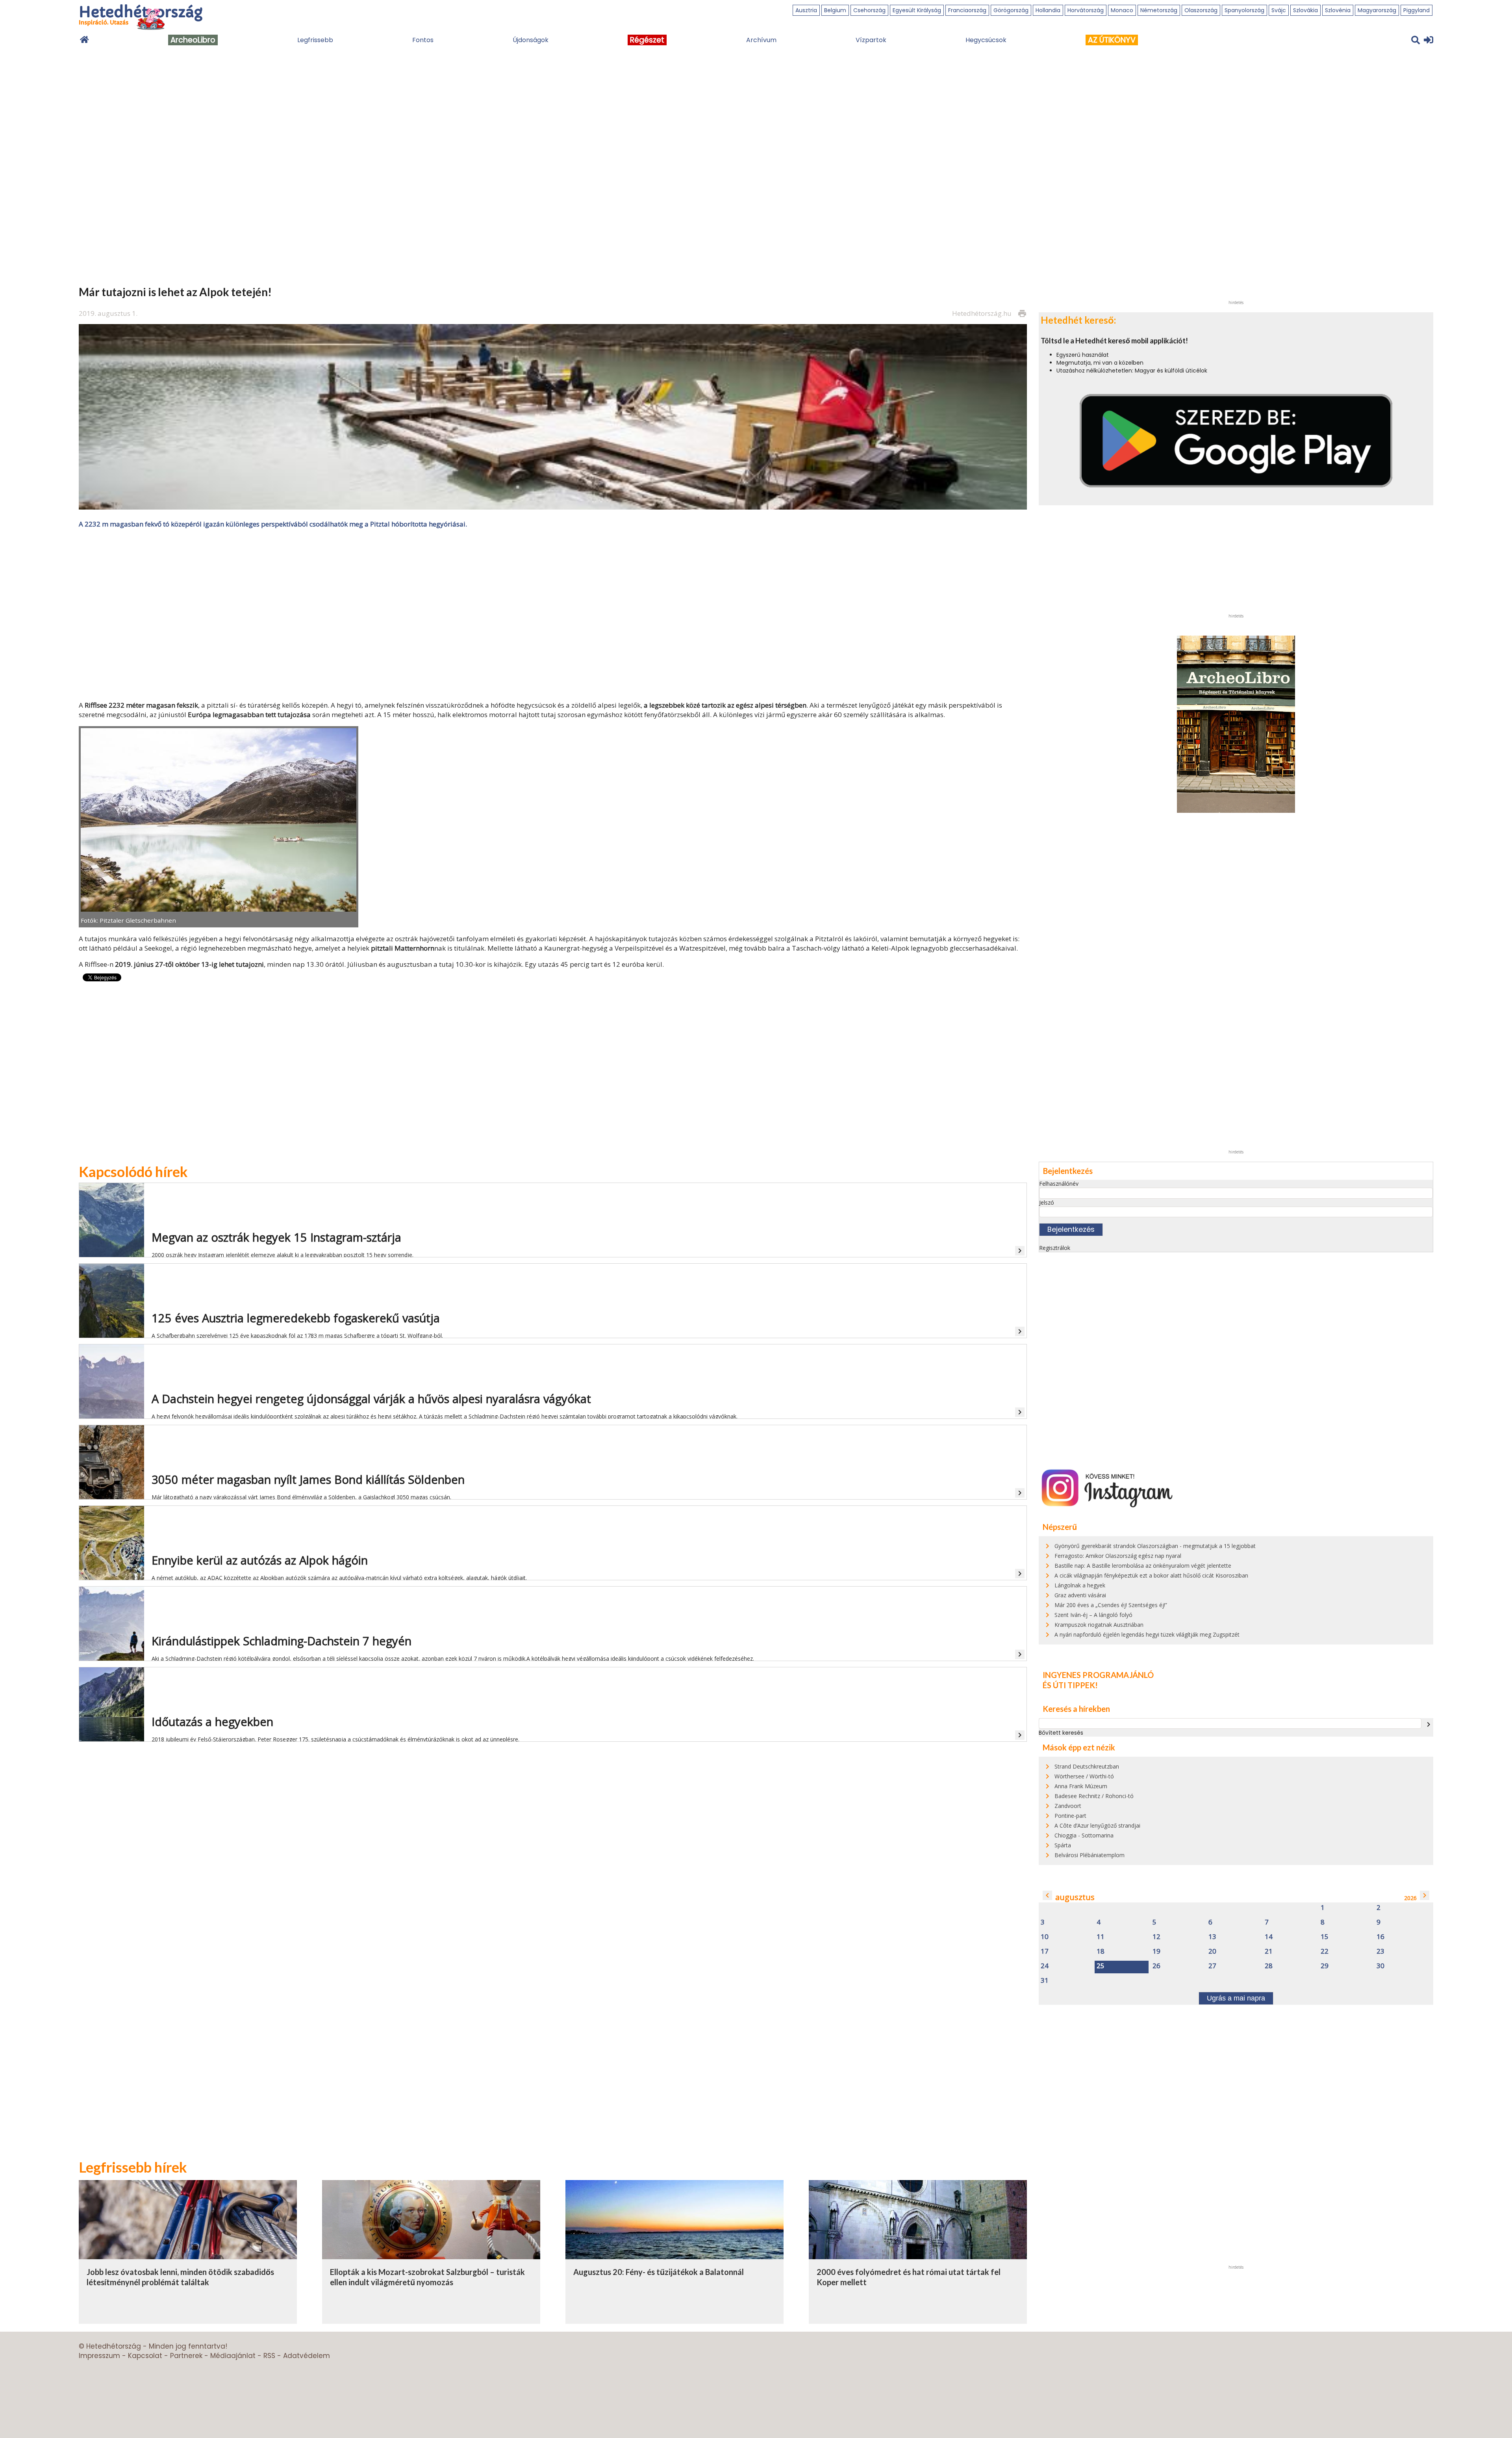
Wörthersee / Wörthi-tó (1084, 1776)
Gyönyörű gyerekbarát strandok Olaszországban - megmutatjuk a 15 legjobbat (1155, 1546)
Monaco (1122, 10)
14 (1269, 1937)
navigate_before (1047, 1895)
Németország (1159, 10)
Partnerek (186, 2356)
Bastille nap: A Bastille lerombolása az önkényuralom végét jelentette (1143, 1566)
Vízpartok (871, 40)
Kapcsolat (145, 2356)
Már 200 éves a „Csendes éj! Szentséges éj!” (1111, 1605)
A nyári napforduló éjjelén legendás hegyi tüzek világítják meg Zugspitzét (1147, 1634)
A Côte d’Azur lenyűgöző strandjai (1097, 1825)
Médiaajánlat (233, 2356)
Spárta (1063, 1845)
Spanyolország (1244, 10)
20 (1212, 1951)
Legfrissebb (315, 40)
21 (1269, 1951)
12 (1156, 1937)
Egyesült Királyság (917, 10)
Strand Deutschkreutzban (1087, 1766)
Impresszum (99, 2356)
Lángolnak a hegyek (1080, 1585)
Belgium (835, 10)
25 (1101, 1966)
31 (1045, 1981)
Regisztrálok (1055, 1248)
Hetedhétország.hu (982, 313)
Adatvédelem (307, 2356)
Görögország (1011, 10)
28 (1269, 1966)
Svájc (1279, 10)
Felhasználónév (1059, 1184)
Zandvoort (1068, 1806)
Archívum (761, 40)
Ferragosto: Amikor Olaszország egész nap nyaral (1118, 1556)
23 (1380, 1951)
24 (1045, 1966)
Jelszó (1047, 1202)
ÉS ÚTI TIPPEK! (1070, 1685)
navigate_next (1429, 1724)
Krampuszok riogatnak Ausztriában (1099, 1625)
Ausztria (806, 10)
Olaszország (1201, 10)
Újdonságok (531, 40)
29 (1325, 1966)
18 (1101, 1951)
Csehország (869, 10)
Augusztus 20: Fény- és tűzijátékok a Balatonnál (659, 2272)
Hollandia (1048, 10)
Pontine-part (1070, 1816)
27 (1212, 1966)
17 (1045, 1951)
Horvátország (1086, 10)
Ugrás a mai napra (1236, 1998)
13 (1212, 1937)
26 (1156, 1966)
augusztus (1075, 1897)
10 (1045, 1937)
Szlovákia (1305, 10)
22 (1325, 1951)
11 (1101, 1937)
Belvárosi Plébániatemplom (1090, 1855)
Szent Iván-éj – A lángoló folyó (1093, 1615)
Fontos (423, 40)
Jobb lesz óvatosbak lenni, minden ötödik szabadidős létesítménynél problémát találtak (180, 2277)
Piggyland (1417, 10)
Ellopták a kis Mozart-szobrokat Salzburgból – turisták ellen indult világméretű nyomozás (427, 2277)
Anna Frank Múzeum (1081, 1786)
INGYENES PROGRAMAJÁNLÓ (1098, 1675)
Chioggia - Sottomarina (1084, 1835)
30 (1380, 1966)
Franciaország (967, 10)
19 (1156, 1951)
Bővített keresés (1061, 1733)
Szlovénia (1338, 10)
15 (1325, 1937)
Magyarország (1377, 10)
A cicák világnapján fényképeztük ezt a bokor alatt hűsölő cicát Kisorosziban (1151, 1575)
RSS (269, 2356)
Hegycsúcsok (986, 40)
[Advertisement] (553, 614)
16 (1380, 1937)
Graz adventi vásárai (1080, 1595)
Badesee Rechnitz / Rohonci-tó (1094, 1796)
